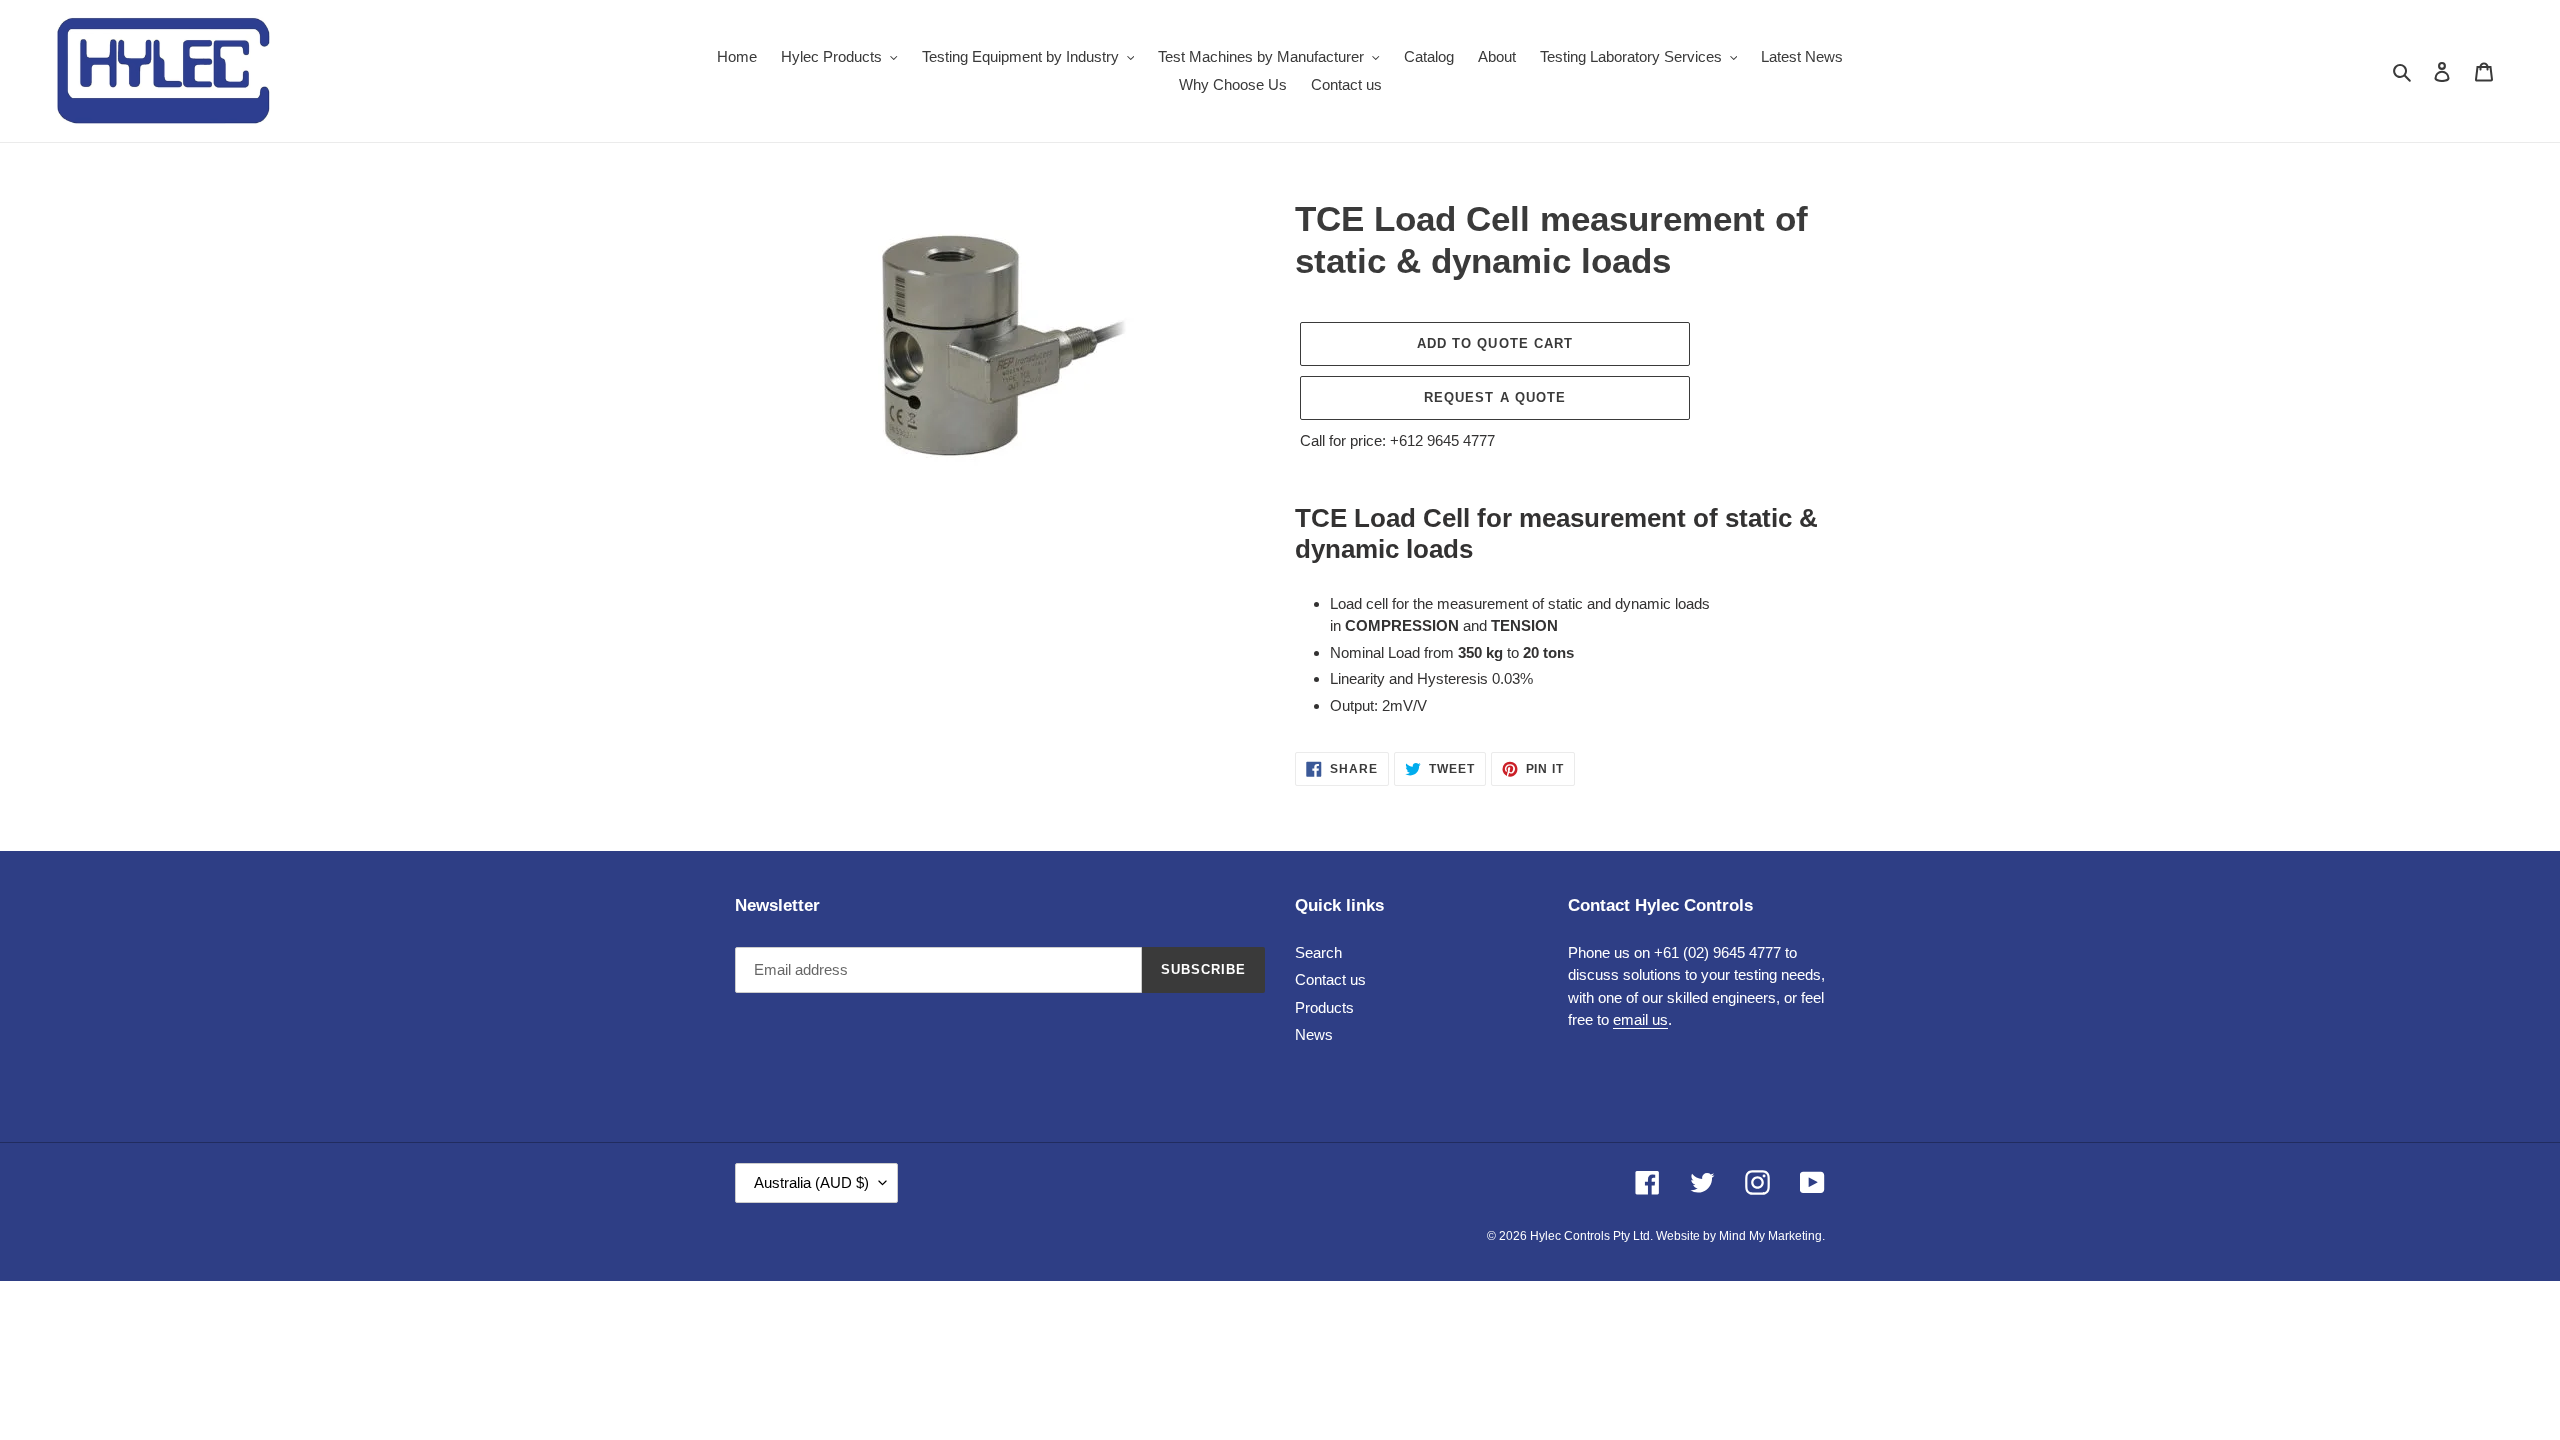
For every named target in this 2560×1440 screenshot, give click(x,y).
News (1314, 1034)
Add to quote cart (1495, 343)
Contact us (1330, 979)
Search (1318, 952)
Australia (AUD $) (811, 1182)
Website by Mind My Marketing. (1740, 1236)
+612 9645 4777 (1442, 440)
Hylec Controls (1570, 1236)
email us (1640, 1019)
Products (1324, 1007)
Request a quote (1495, 397)
